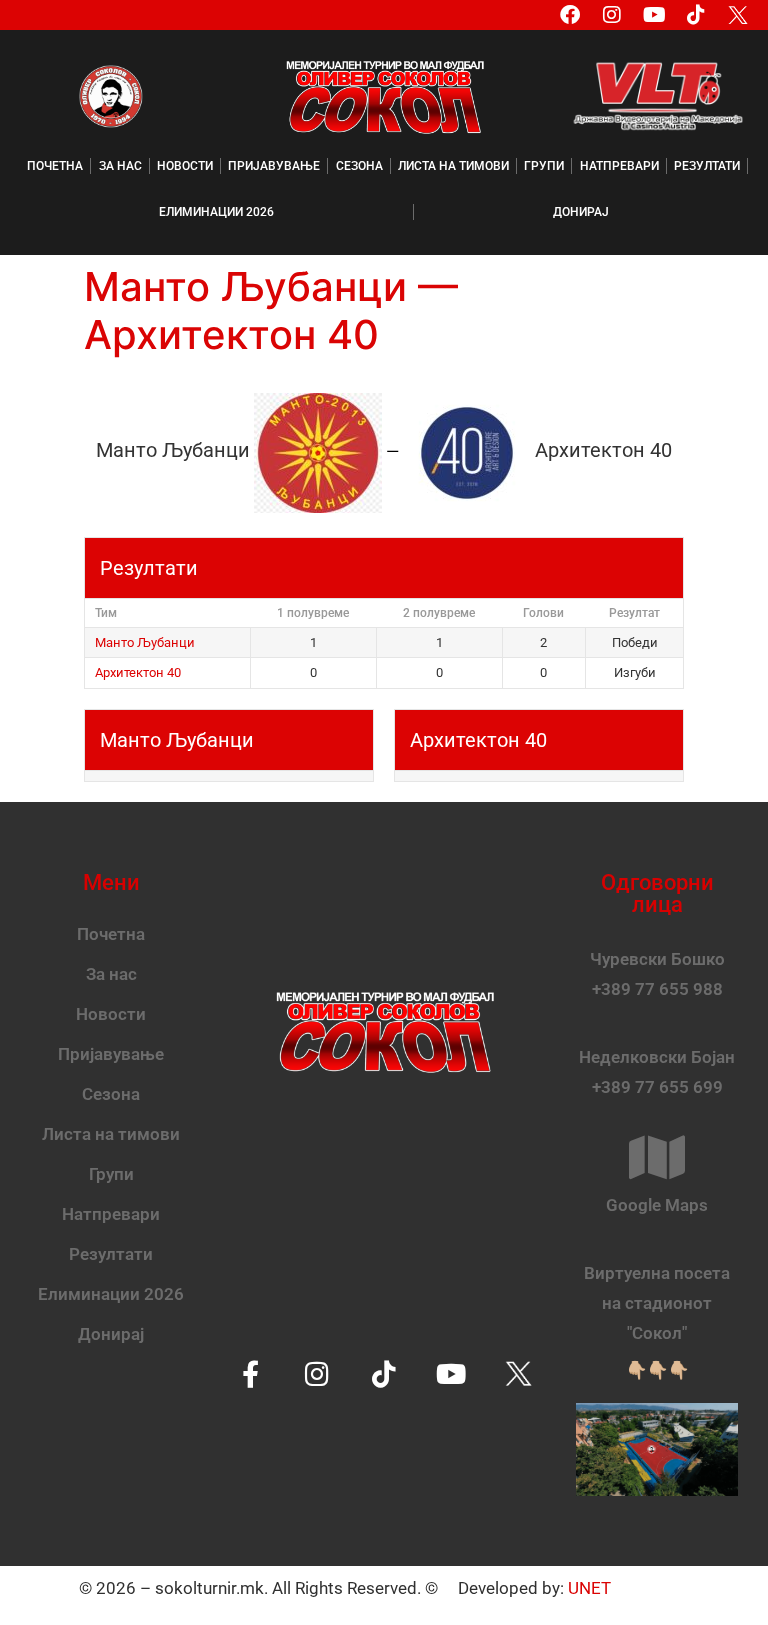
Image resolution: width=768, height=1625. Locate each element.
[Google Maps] (657, 1157)
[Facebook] (570, 15)
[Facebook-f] (250, 1373)
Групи (544, 166)
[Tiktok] (696, 15)
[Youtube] (654, 15)
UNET (589, 1588)
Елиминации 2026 (216, 212)
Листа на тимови (453, 166)
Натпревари (619, 166)
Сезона (359, 166)
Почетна (55, 166)
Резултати (707, 166)
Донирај (581, 212)
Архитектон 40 (138, 672)
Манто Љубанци (145, 642)
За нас (120, 166)
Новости (185, 166)
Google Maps (657, 1205)
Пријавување (274, 166)
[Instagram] (612, 15)
